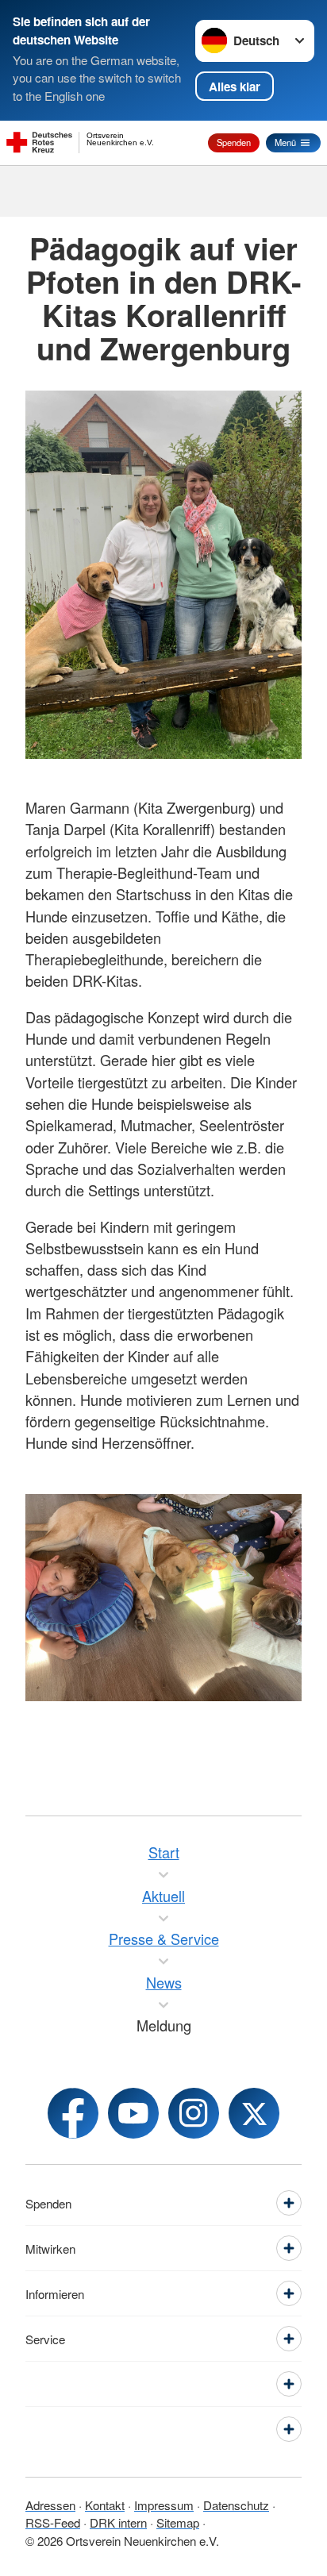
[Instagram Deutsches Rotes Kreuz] (194, 2113)
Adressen (50, 2505)
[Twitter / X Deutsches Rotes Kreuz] (254, 2113)
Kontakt (105, 2505)
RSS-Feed (53, 2522)
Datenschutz (236, 2505)
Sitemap (178, 2522)
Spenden (234, 142)
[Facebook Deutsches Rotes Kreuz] (73, 2113)
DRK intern (118, 2522)
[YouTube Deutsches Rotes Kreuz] (133, 2113)
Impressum (164, 2505)
